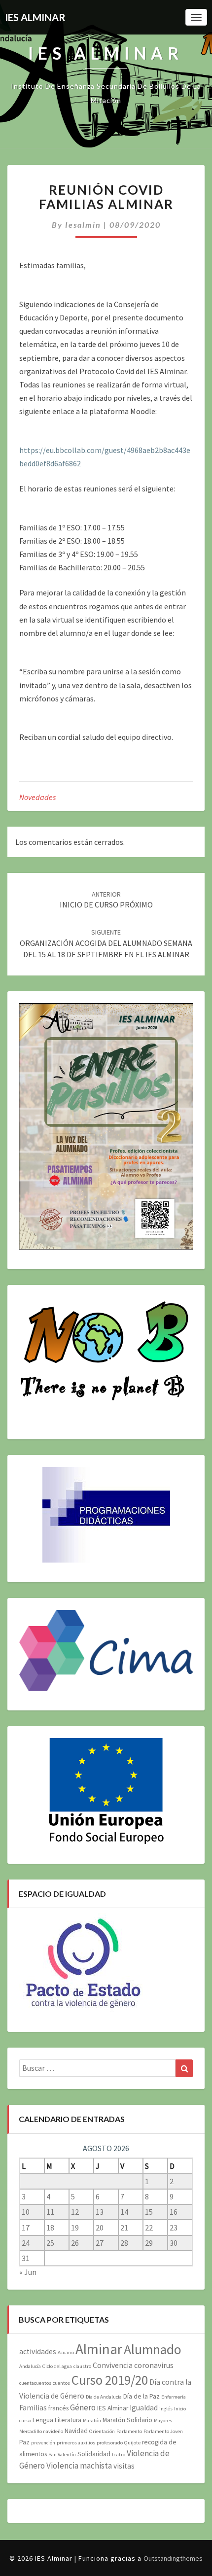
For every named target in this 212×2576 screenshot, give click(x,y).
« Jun (28, 2272)
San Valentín (62, 2454)
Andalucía (30, 2366)
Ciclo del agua (57, 2366)
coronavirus (154, 2365)
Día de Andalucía (104, 2397)
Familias (33, 2408)
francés (58, 2408)
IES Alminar (113, 2408)
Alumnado (153, 2350)
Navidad (76, 2431)
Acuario (66, 2352)
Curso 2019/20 (110, 2380)
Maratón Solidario (127, 2420)
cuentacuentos (35, 2383)
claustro (82, 2366)
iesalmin (83, 225)
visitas (124, 2466)
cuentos (61, 2383)
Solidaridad (94, 2454)
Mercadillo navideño (41, 2431)
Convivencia (113, 2365)
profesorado (110, 2443)
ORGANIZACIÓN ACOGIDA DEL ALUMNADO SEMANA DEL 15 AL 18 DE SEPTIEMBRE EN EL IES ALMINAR (106, 943)
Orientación (102, 2431)
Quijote (132, 2443)
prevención (43, 2443)
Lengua (43, 2420)
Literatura (68, 2420)
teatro (119, 2454)
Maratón (92, 2420)
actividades (38, 2351)
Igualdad (144, 2408)
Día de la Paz (141, 2396)
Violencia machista (79, 2466)
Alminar (99, 2349)
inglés (166, 2409)
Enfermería (174, 2397)
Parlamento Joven (163, 2431)
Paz (24, 2442)
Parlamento (129, 2431)
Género (83, 2407)
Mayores (163, 2420)
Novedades (37, 797)
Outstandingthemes (173, 2558)
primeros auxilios (76, 2443)
